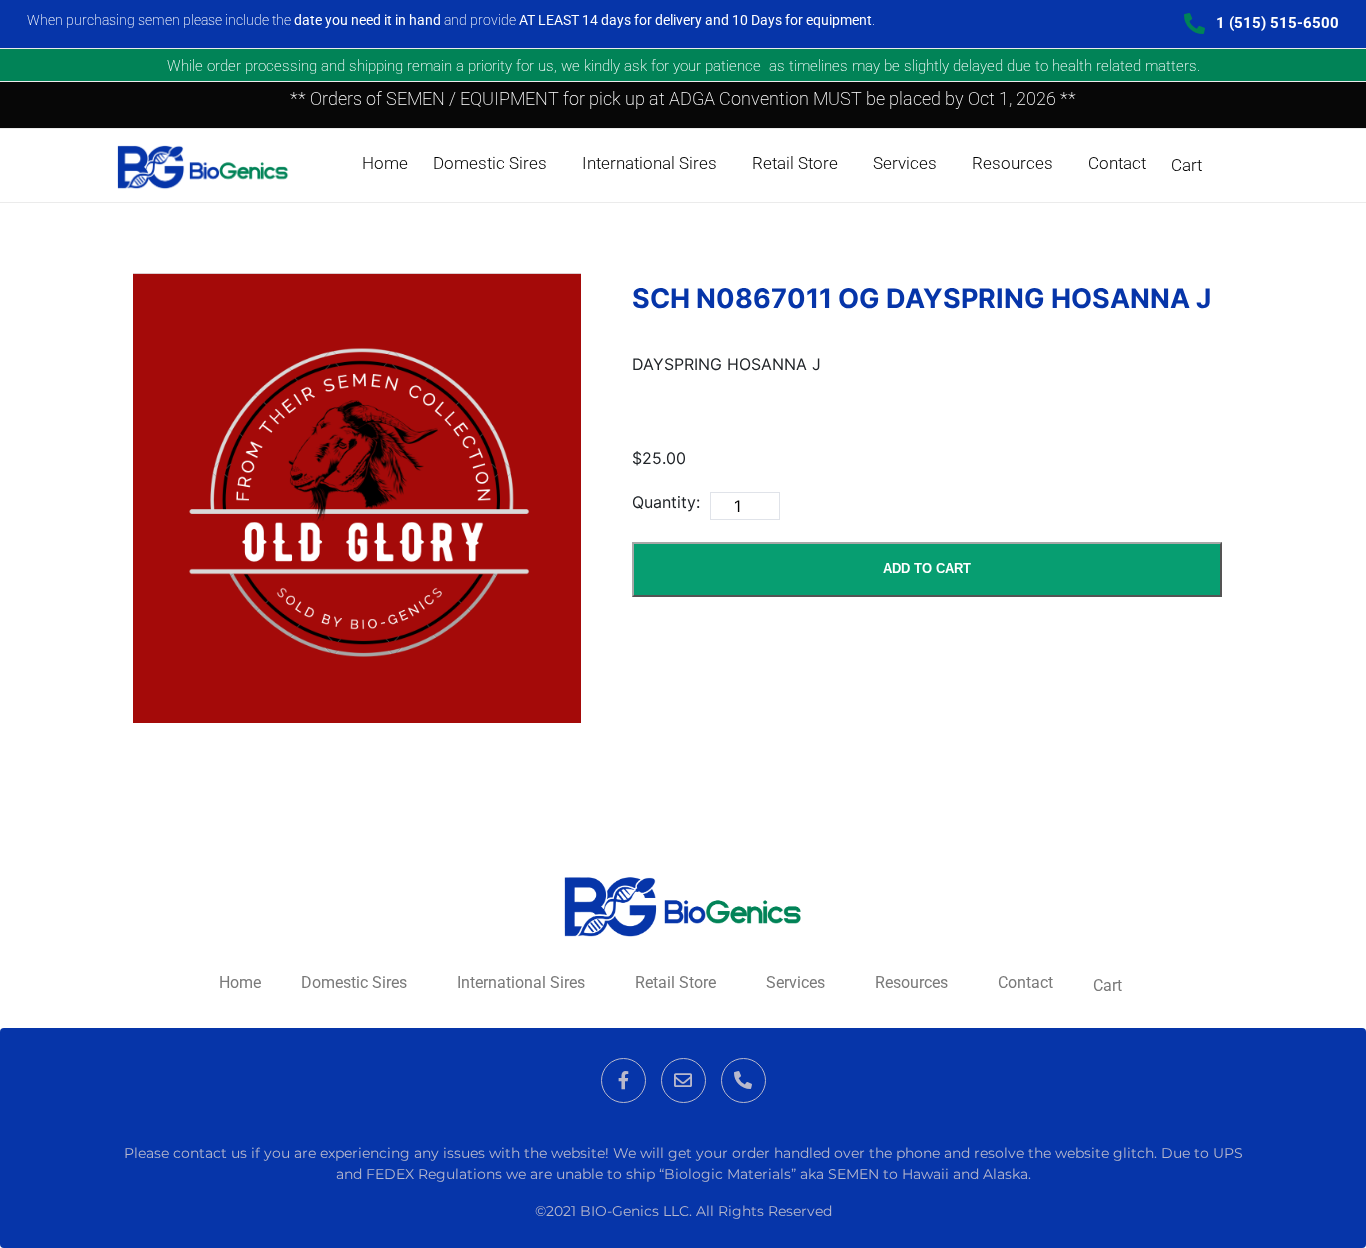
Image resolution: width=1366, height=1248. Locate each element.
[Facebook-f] (623, 1080)
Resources (1012, 163)
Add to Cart (927, 568)
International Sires (649, 163)
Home (385, 163)
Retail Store (795, 163)
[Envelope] (683, 1080)
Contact (1117, 163)
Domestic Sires (490, 163)
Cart (1186, 165)
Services (905, 163)
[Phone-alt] (743, 1080)
